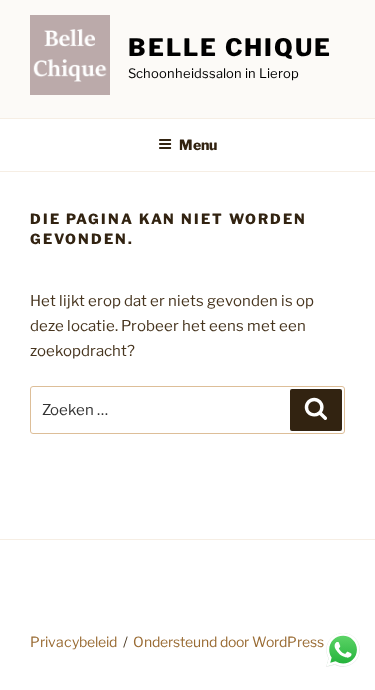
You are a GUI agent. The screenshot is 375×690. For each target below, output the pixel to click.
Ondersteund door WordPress (228, 641)
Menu (198, 144)
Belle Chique (230, 47)
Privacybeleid (73, 641)
